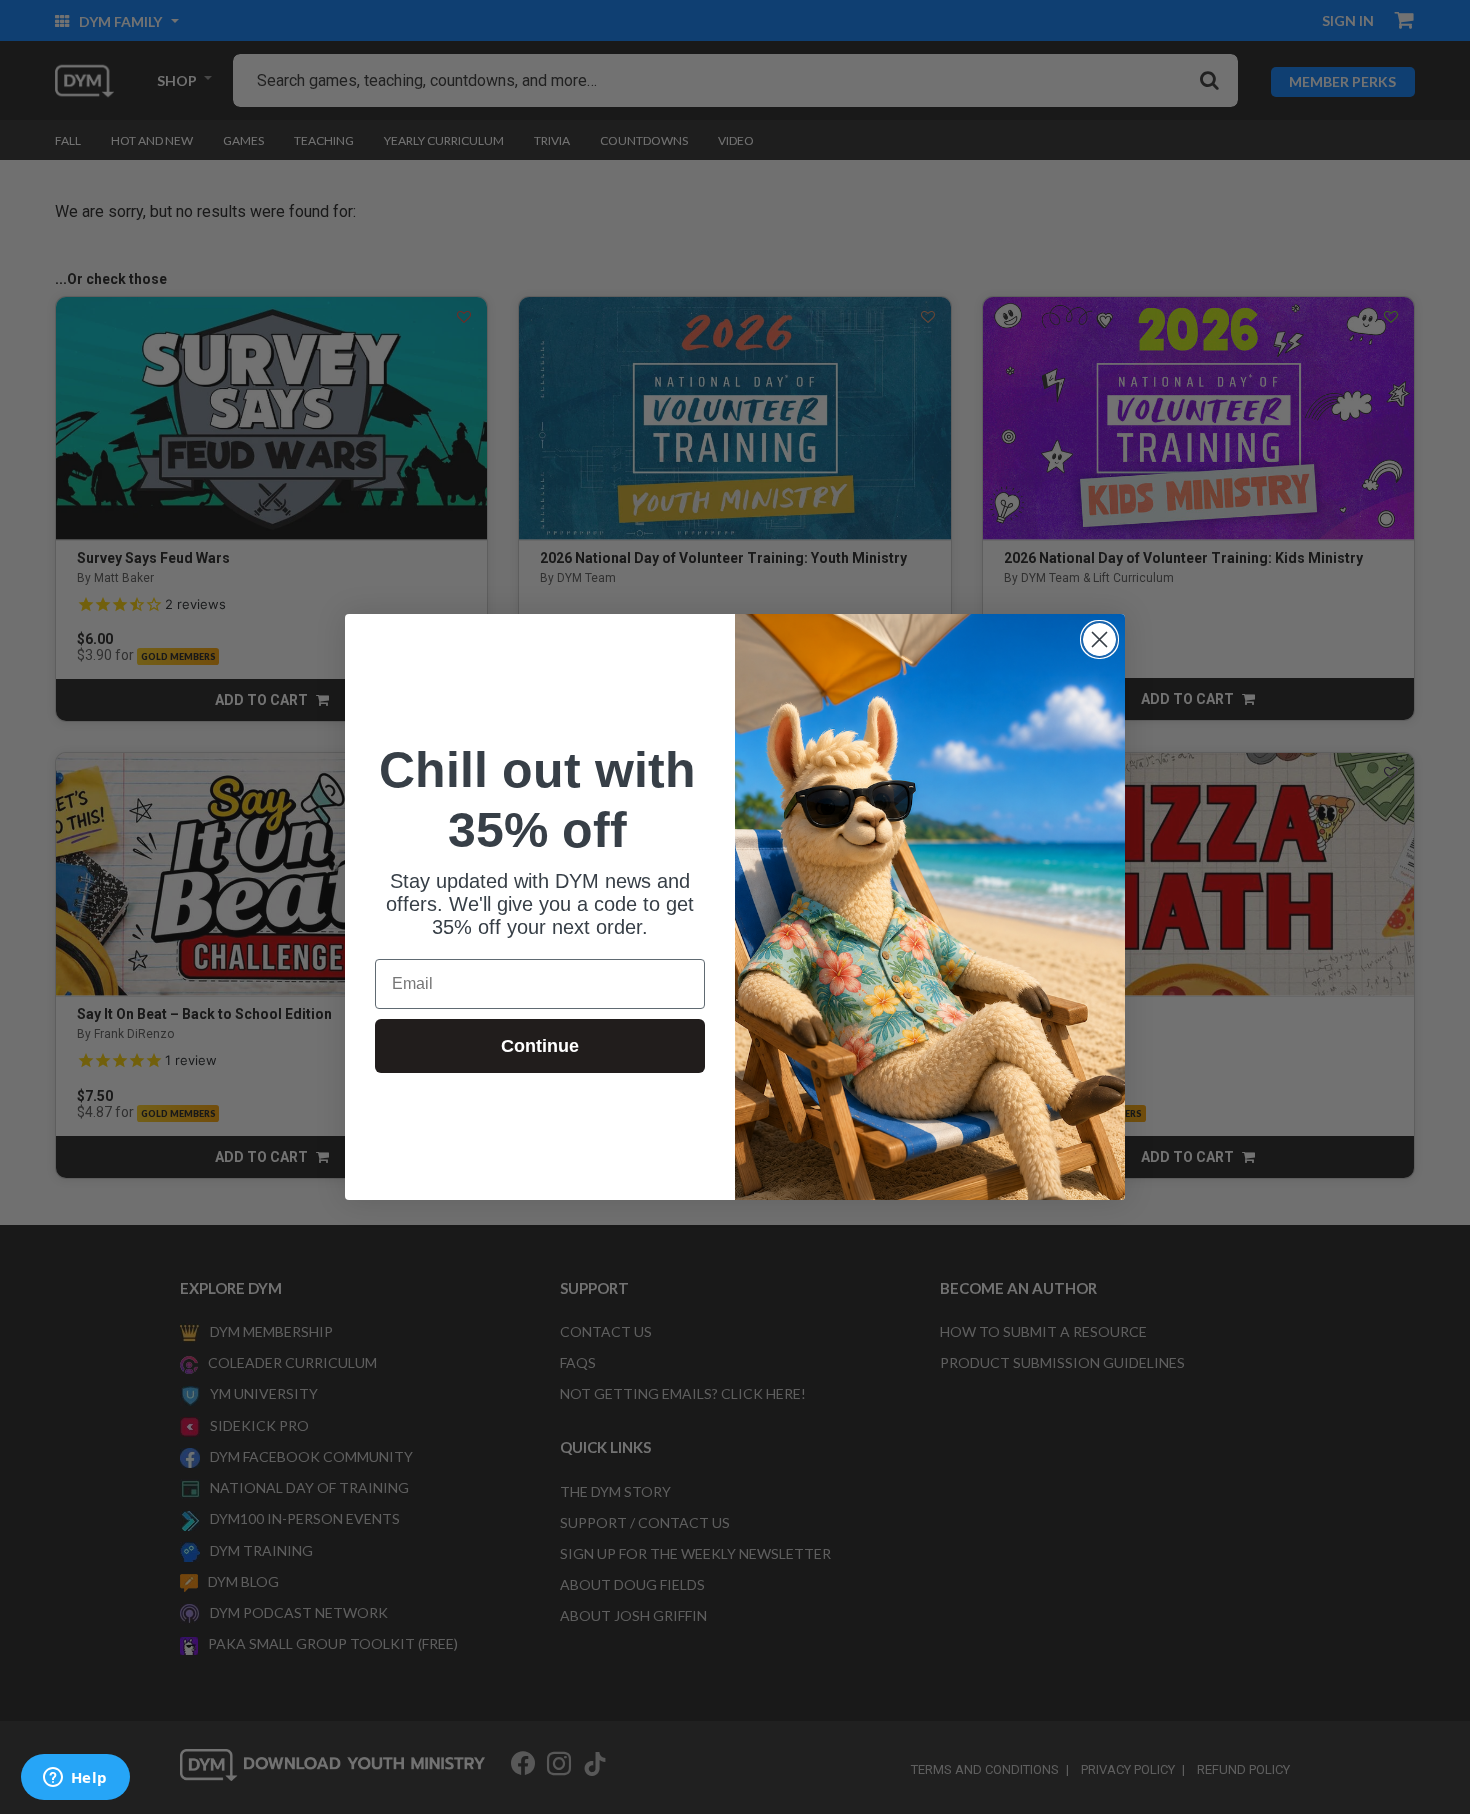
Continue (540, 1046)
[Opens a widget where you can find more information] (75, 1779)
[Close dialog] (1099, 639)
